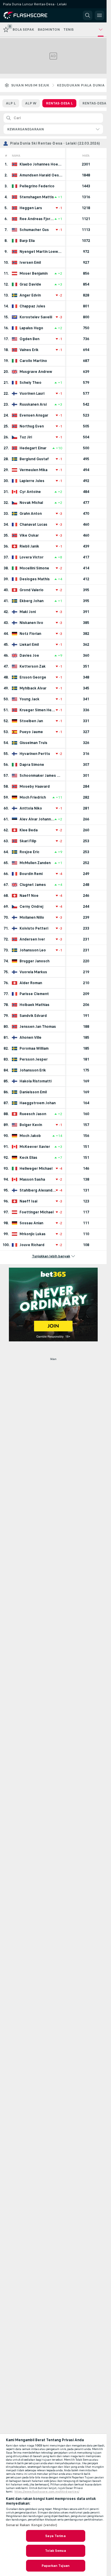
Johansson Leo (33, 950)
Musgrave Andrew (36, 372)
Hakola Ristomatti (36, 1081)
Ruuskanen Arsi (33, 404)
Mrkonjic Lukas (33, 1234)
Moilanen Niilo (32, 917)
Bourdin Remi (31, 874)
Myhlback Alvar (33, 688)
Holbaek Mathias (34, 1005)
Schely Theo (30, 383)
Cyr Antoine (30, 492)
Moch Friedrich (33, 797)
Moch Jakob (30, 1136)
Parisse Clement (34, 994)
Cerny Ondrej (31, 907)
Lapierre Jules (32, 481)
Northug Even (32, 426)
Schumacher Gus (34, 230)
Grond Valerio (32, 590)
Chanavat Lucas (33, 525)
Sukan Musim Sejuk (30, 85)
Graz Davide (30, 284)
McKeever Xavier (35, 1147)
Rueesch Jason (33, 1114)
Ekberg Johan (32, 601)
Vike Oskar (29, 535)
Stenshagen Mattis (37, 197)
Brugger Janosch (34, 961)
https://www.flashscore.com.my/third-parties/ (47, 2492)
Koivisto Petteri (34, 928)
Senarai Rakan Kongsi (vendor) (32, 2525)
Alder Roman (31, 983)
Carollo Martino (33, 361)
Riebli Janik (29, 546)
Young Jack (29, 699)
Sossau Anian (31, 1223)
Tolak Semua (55, 2551)
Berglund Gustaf (34, 459)
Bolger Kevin (31, 1125)
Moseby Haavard (35, 786)
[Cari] (88, 15)
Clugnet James (33, 885)
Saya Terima (55, 2536)
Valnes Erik (29, 350)
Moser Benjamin (34, 273)
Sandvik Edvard (33, 1016)
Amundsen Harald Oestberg (41, 175)
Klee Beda (29, 830)
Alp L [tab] (11, 103)
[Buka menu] (99, 15)
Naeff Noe (29, 896)
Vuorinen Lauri (32, 394)
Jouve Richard (32, 1245)
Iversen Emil (30, 263)
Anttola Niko (31, 808)
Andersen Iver (32, 939)
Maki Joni (28, 612)
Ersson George (33, 677)
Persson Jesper (34, 1059)
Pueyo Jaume (31, 732)
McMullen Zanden (35, 863)
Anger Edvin (30, 295)
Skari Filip (28, 841)
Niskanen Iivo (31, 623)
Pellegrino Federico (37, 186)
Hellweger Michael (36, 1169)
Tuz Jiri (26, 437)
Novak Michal (31, 503)
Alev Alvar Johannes (37, 819)
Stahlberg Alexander (38, 1190)
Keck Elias (28, 1158)
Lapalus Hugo (31, 328)
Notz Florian (30, 634)
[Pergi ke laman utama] (30, 15)
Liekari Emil (29, 645)
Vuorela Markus (33, 972)
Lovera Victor (32, 557)
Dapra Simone (32, 765)
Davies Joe (29, 656)
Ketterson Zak (33, 666)
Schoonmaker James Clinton (41, 776)
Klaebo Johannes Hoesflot (41, 164)
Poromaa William (34, 1048)
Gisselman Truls (33, 743)
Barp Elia (27, 241)
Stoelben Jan (31, 721)
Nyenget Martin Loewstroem (41, 252)
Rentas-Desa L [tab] (59, 103)
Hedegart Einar (33, 448)
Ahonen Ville (30, 1038)
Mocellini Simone (34, 568)
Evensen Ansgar (34, 415)
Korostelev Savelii (36, 317)
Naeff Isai (28, 1201)
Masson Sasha (32, 1179)
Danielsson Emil (33, 1092)
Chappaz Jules (32, 306)
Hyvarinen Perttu (35, 754)
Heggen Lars (31, 208)
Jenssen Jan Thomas (38, 1027)
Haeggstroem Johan (38, 1103)
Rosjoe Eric (29, 852)
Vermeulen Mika (33, 470)
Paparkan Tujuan (55, 2566)
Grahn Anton (31, 514)
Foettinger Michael (37, 1212)
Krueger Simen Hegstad (38, 710)
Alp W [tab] (31, 103)
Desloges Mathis (35, 579)
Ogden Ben (29, 339)
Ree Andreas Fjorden (37, 219)
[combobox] (53, 129)
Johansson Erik (33, 1070)
